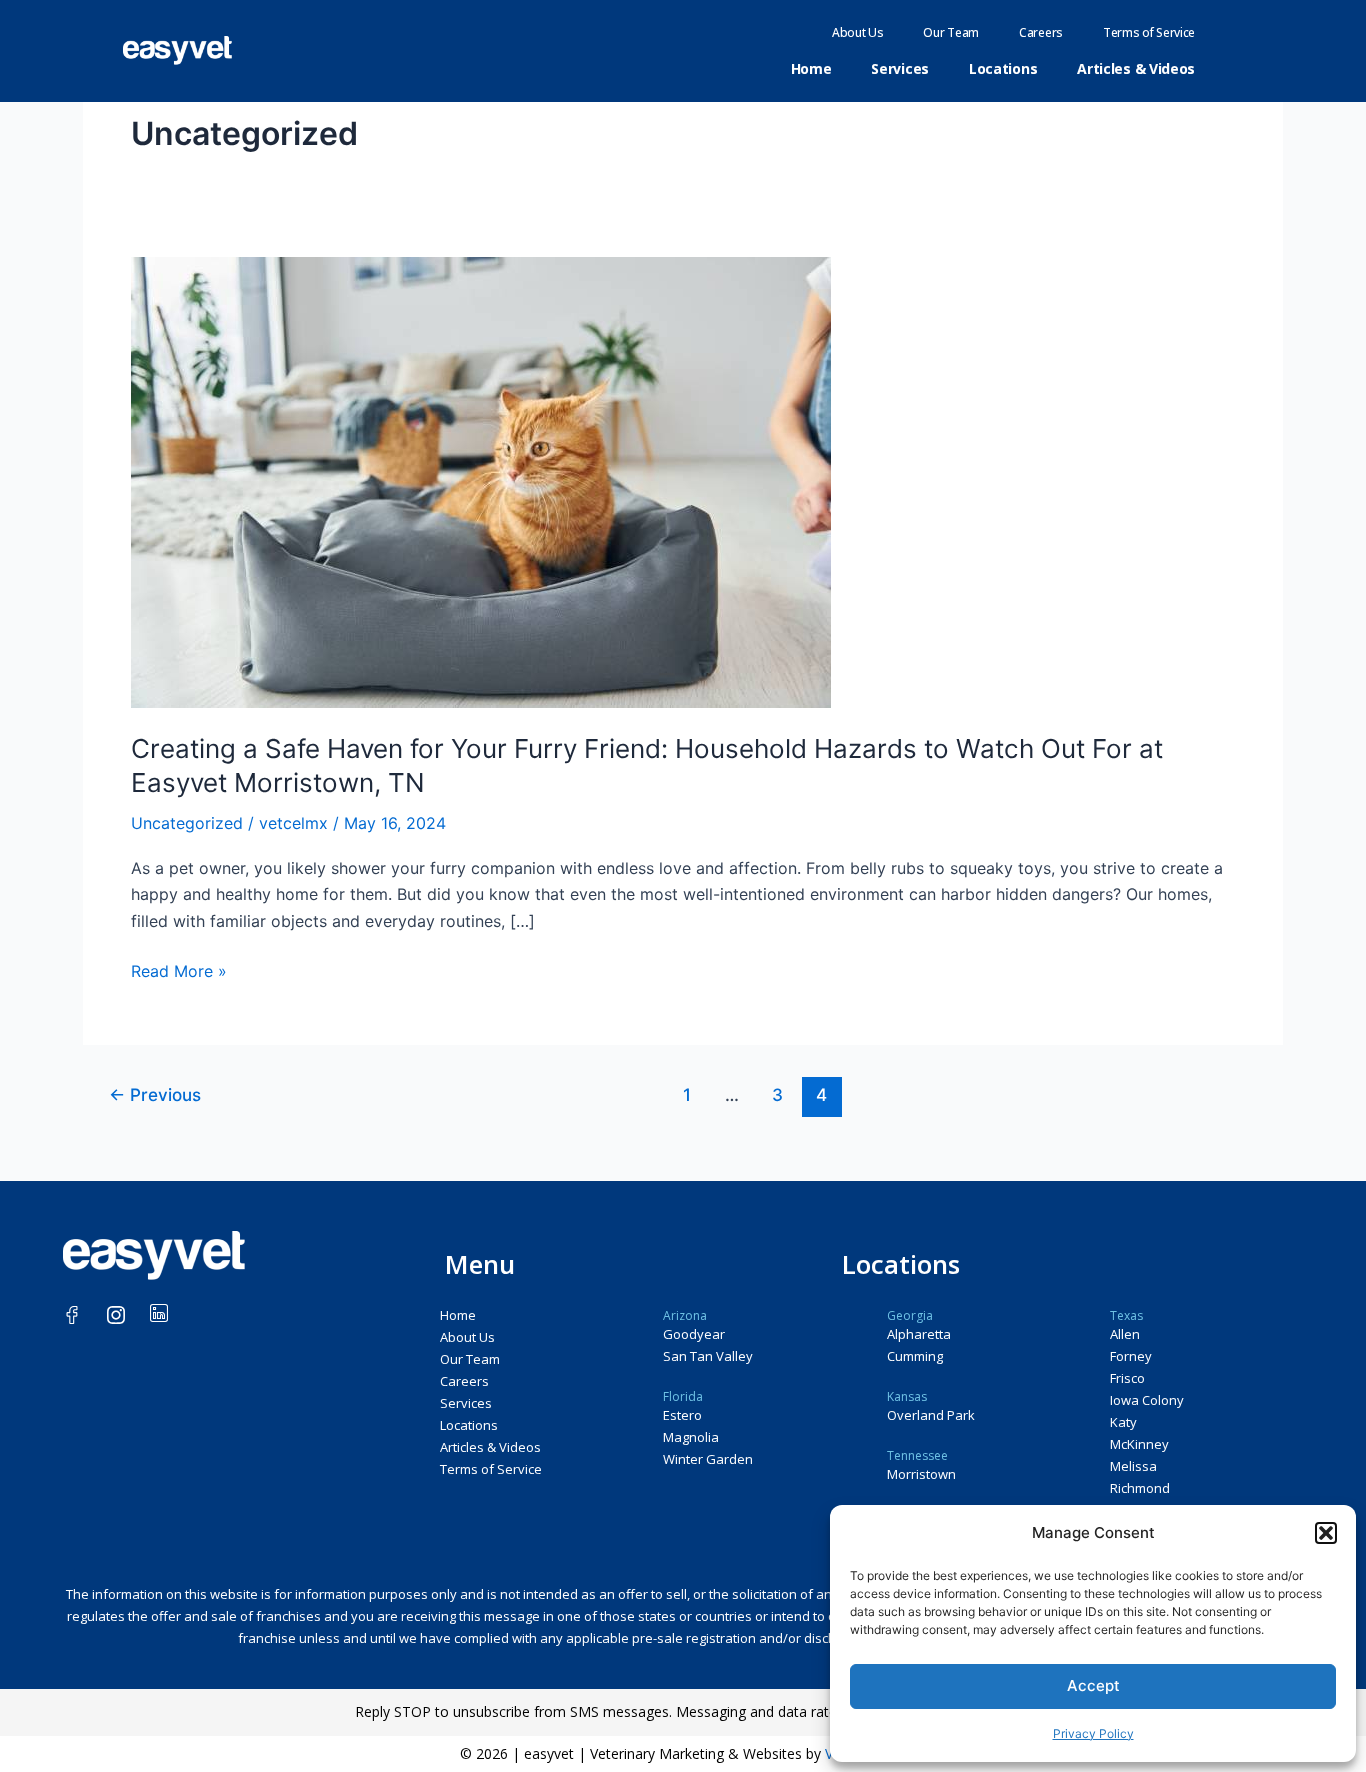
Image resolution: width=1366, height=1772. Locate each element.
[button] (1326, 1533)
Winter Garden (708, 1459)
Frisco (1127, 1378)
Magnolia (691, 1437)
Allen (1125, 1334)
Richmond (1140, 1488)
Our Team (951, 32)
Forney (1131, 1356)
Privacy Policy (1093, 1733)
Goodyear (694, 1334)
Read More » (179, 969)
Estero (682, 1415)
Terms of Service (1149, 32)
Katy (1123, 1422)
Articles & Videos (1136, 68)
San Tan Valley (708, 1356)
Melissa (1133, 1466)
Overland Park (931, 1415)
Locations (1003, 68)
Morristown (921, 1474)
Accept (1093, 1685)
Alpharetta (919, 1334)
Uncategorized (187, 823)
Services (900, 68)
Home (811, 68)
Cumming (915, 1356)
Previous (155, 1094)
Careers (1041, 32)
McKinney (1139, 1444)
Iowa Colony (1147, 1400)
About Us (858, 32)
